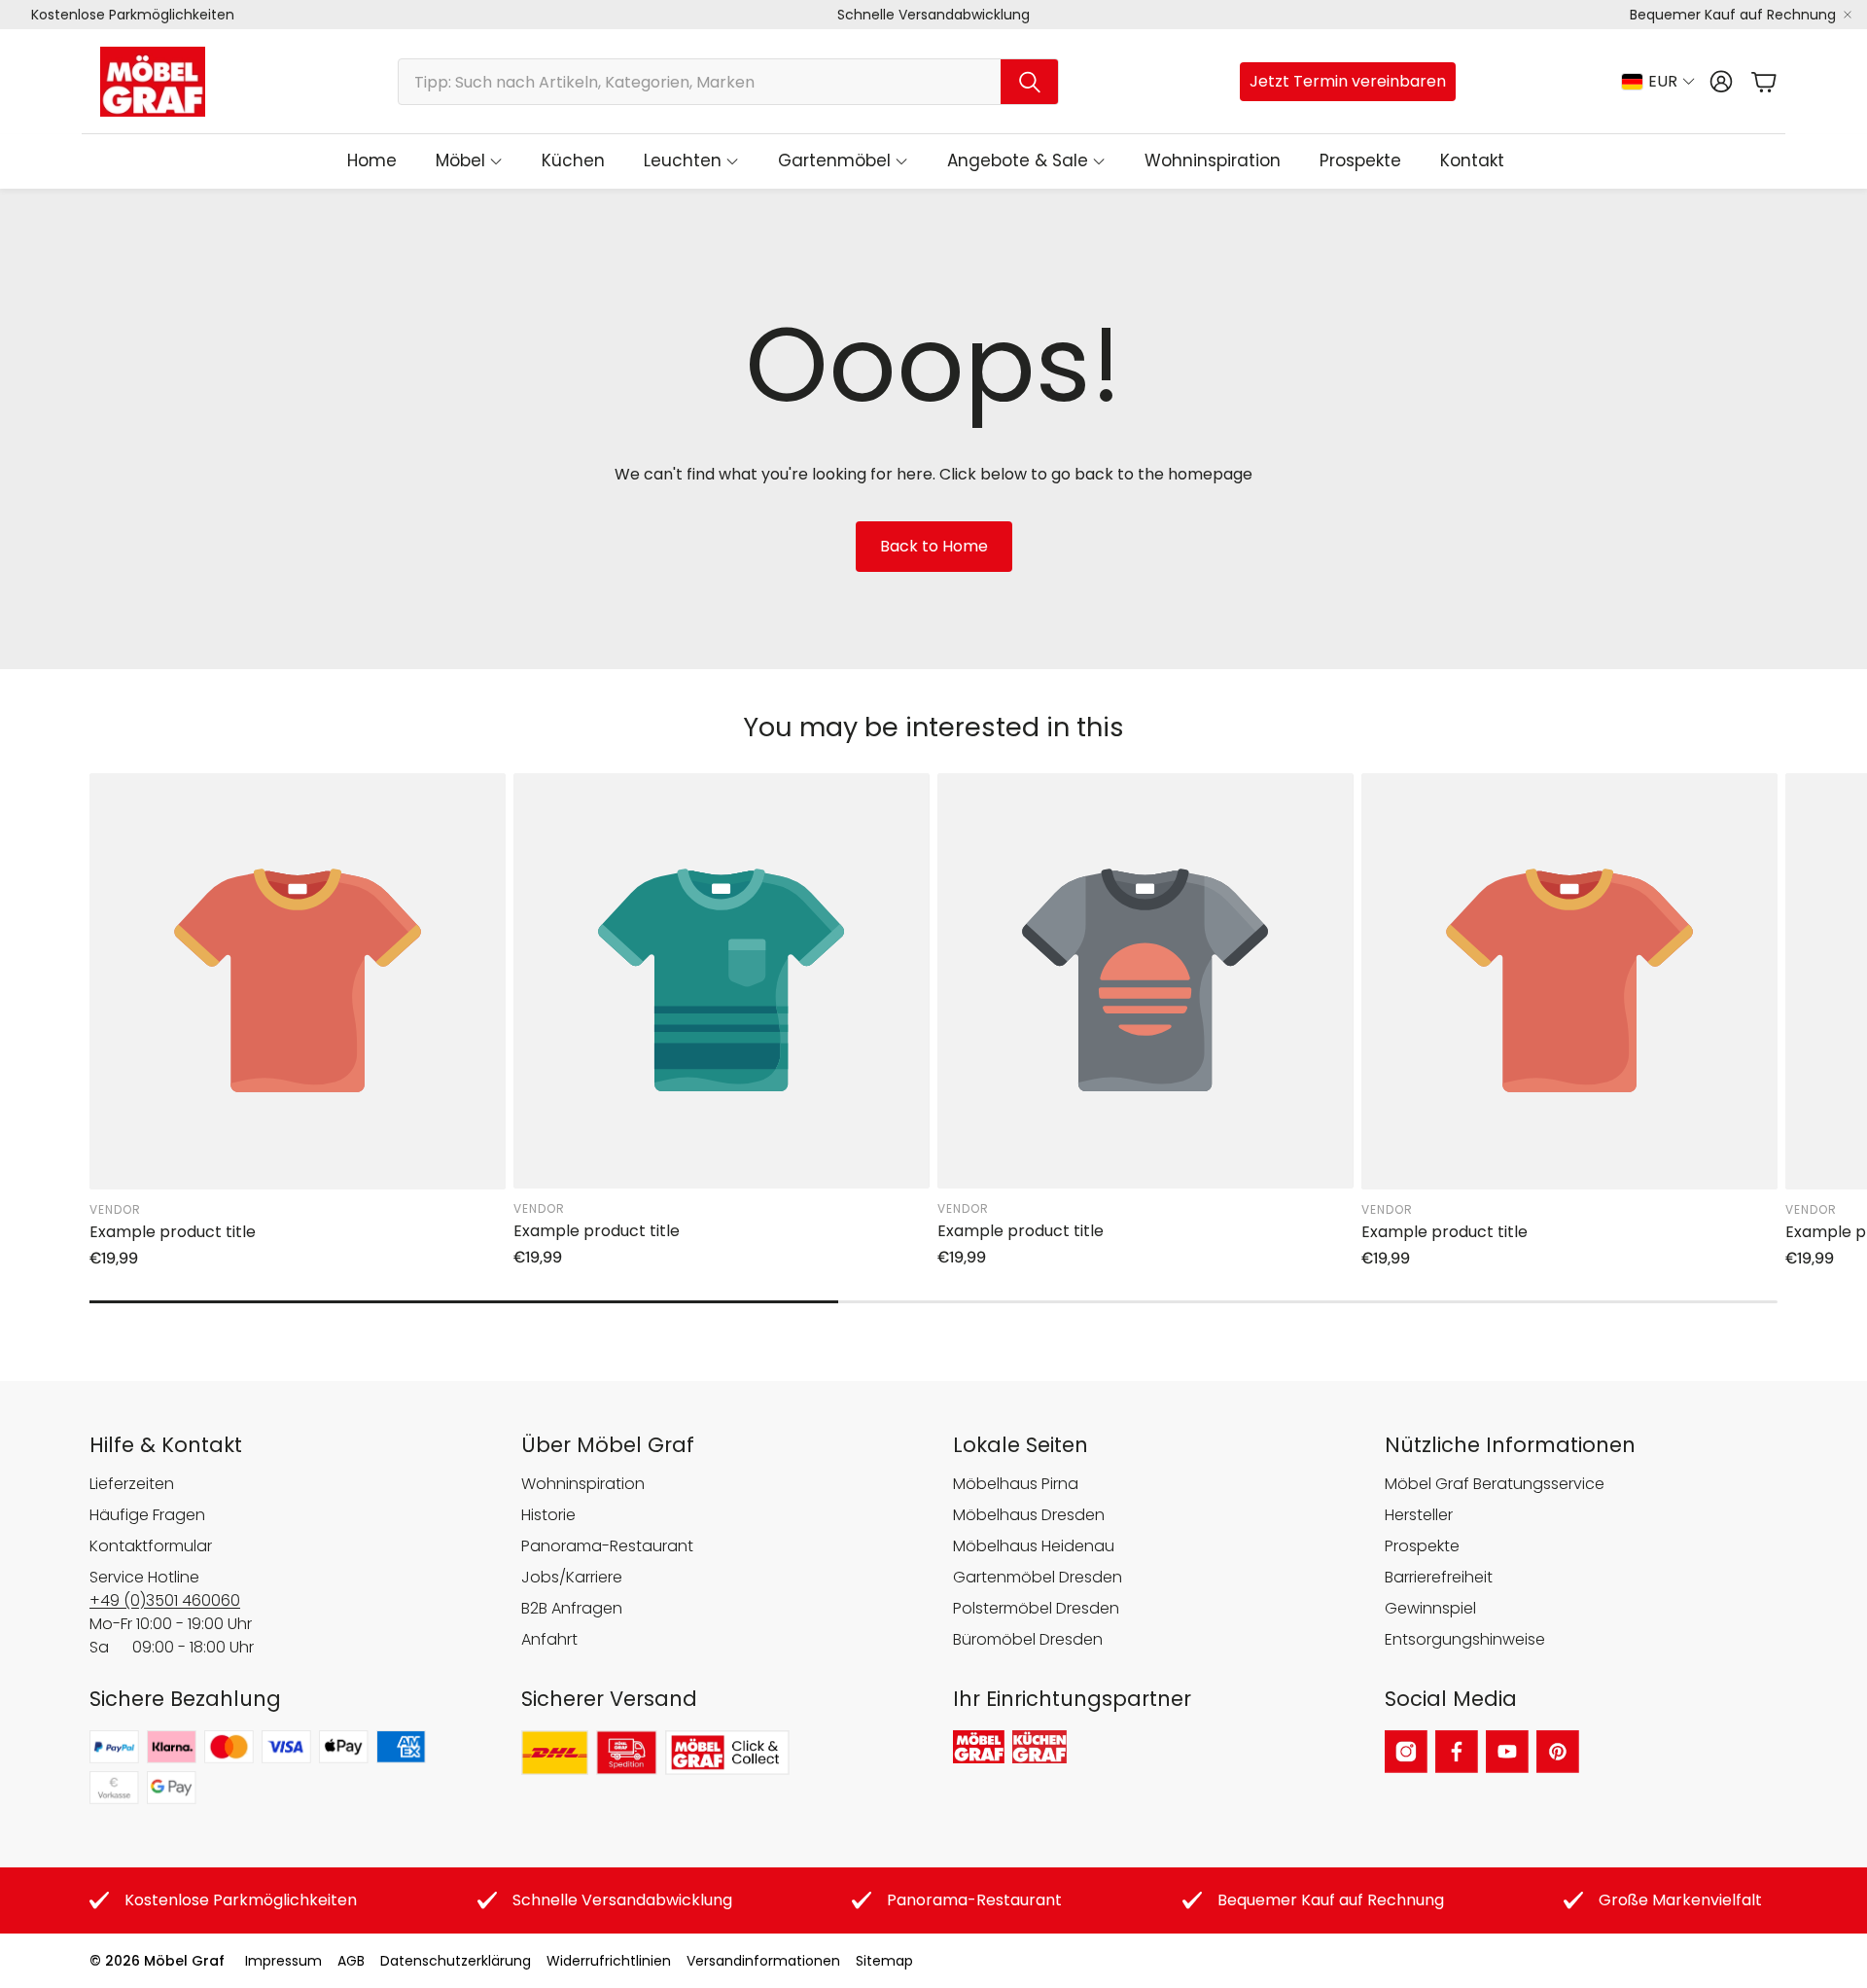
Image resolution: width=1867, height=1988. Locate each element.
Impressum (283, 1961)
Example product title (173, 1232)
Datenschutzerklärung (456, 1961)
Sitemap (884, 1961)
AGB (351, 1961)
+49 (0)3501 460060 (165, 1600)
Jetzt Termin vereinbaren (1348, 81)
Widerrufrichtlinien (609, 1961)
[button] (728, 82)
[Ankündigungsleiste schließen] (1848, 15)
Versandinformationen (763, 1961)
